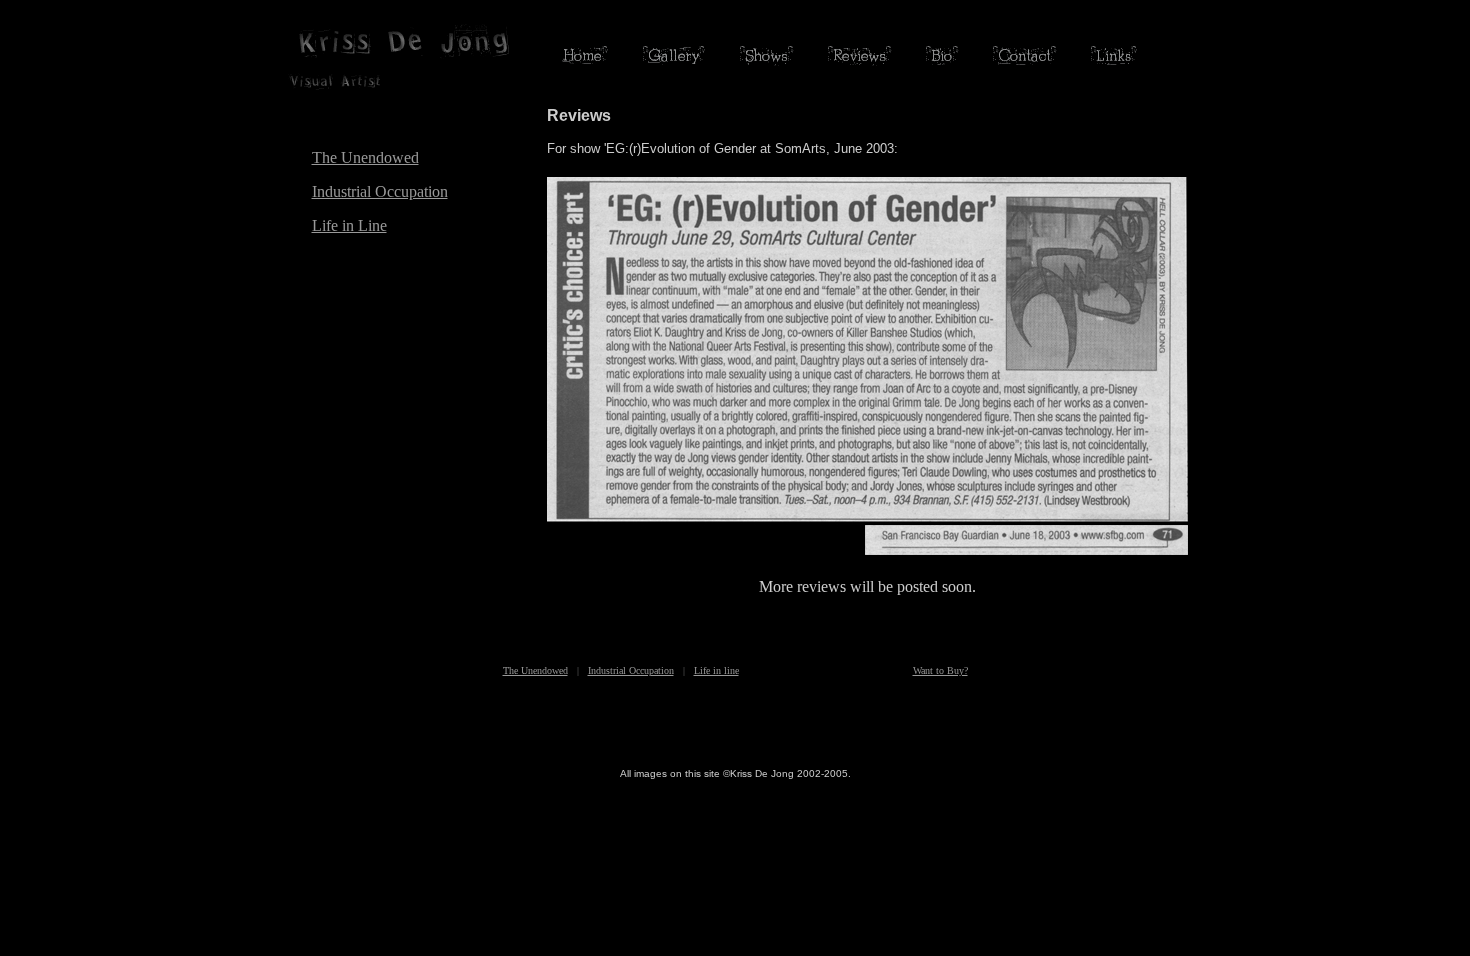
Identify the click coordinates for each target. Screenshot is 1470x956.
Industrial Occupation (380, 191)
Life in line (716, 670)
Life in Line (349, 225)
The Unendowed (365, 157)
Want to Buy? (940, 670)
